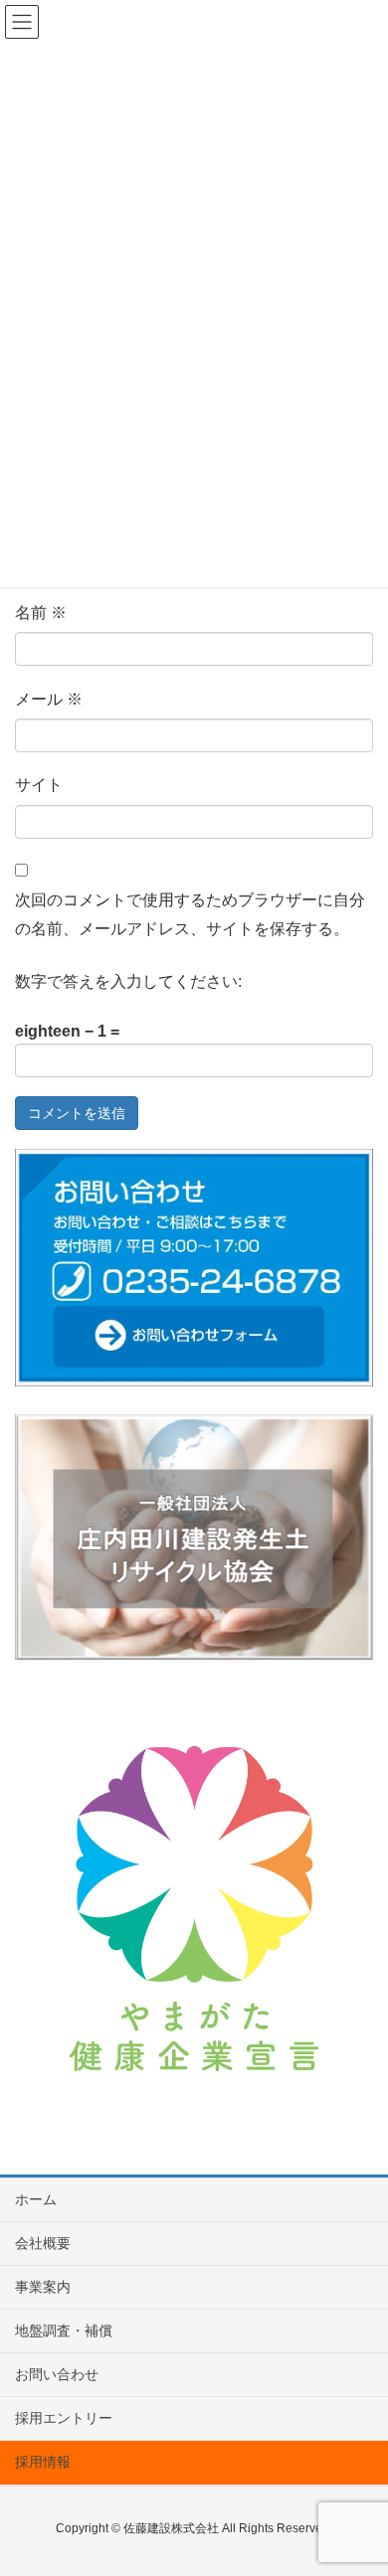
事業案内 (43, 2287)
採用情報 (43, 2462)
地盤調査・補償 (64, 2331)
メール (49, 699)
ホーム (36, 2199)
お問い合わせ (57, 2374)
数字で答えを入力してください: (128, 981)
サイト (39, 785)
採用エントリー (64, 2418)
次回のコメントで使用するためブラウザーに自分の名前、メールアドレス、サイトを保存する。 (190, 914)
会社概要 (43, 2243)
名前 (41, 613)
